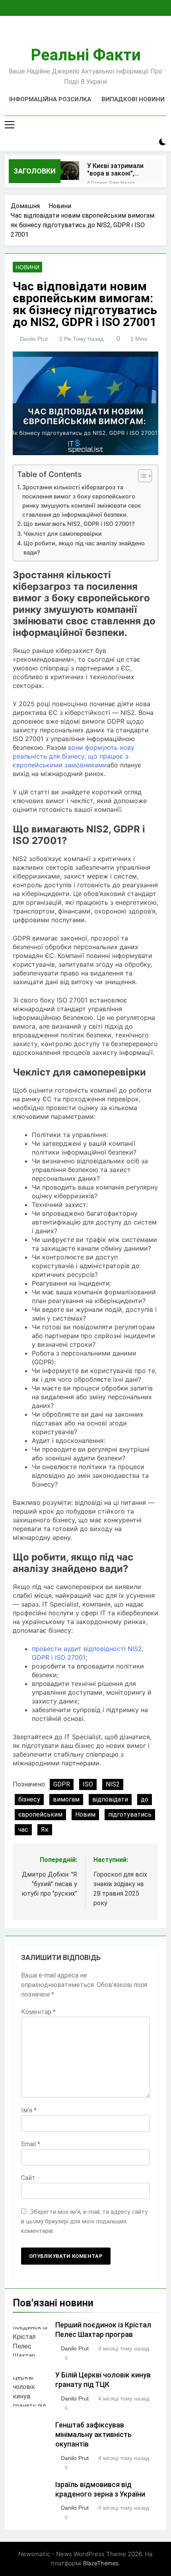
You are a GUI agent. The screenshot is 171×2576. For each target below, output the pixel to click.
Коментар (38, 2012)
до (145, 1799)
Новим (85, 1814)
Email (31, 2144)
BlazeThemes (101, 2563)
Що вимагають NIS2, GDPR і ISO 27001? (79, 524)
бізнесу (29, 1799)
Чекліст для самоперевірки (63, 534)
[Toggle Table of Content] (141, 476)
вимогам (66, 1799)
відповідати (110, 1799)
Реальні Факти (86, 55)
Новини (27, 267)
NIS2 (113, 1784)
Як (45, 1830)
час (23, 1830)
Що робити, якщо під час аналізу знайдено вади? (84, 548)
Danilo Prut (34, 339)
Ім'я (29, 2110)
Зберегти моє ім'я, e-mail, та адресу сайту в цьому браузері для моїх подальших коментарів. (84, 2221)
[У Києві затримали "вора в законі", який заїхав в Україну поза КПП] (70, 171)
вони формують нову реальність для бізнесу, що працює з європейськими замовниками (74, 756)
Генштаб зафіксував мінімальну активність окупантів (93, 2435)
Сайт (28, 2178)
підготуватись (130, 1814)
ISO (88, 1784)
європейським (40, 1814)
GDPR (62, 1784)
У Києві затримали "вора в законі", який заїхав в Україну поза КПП (115, 170)
